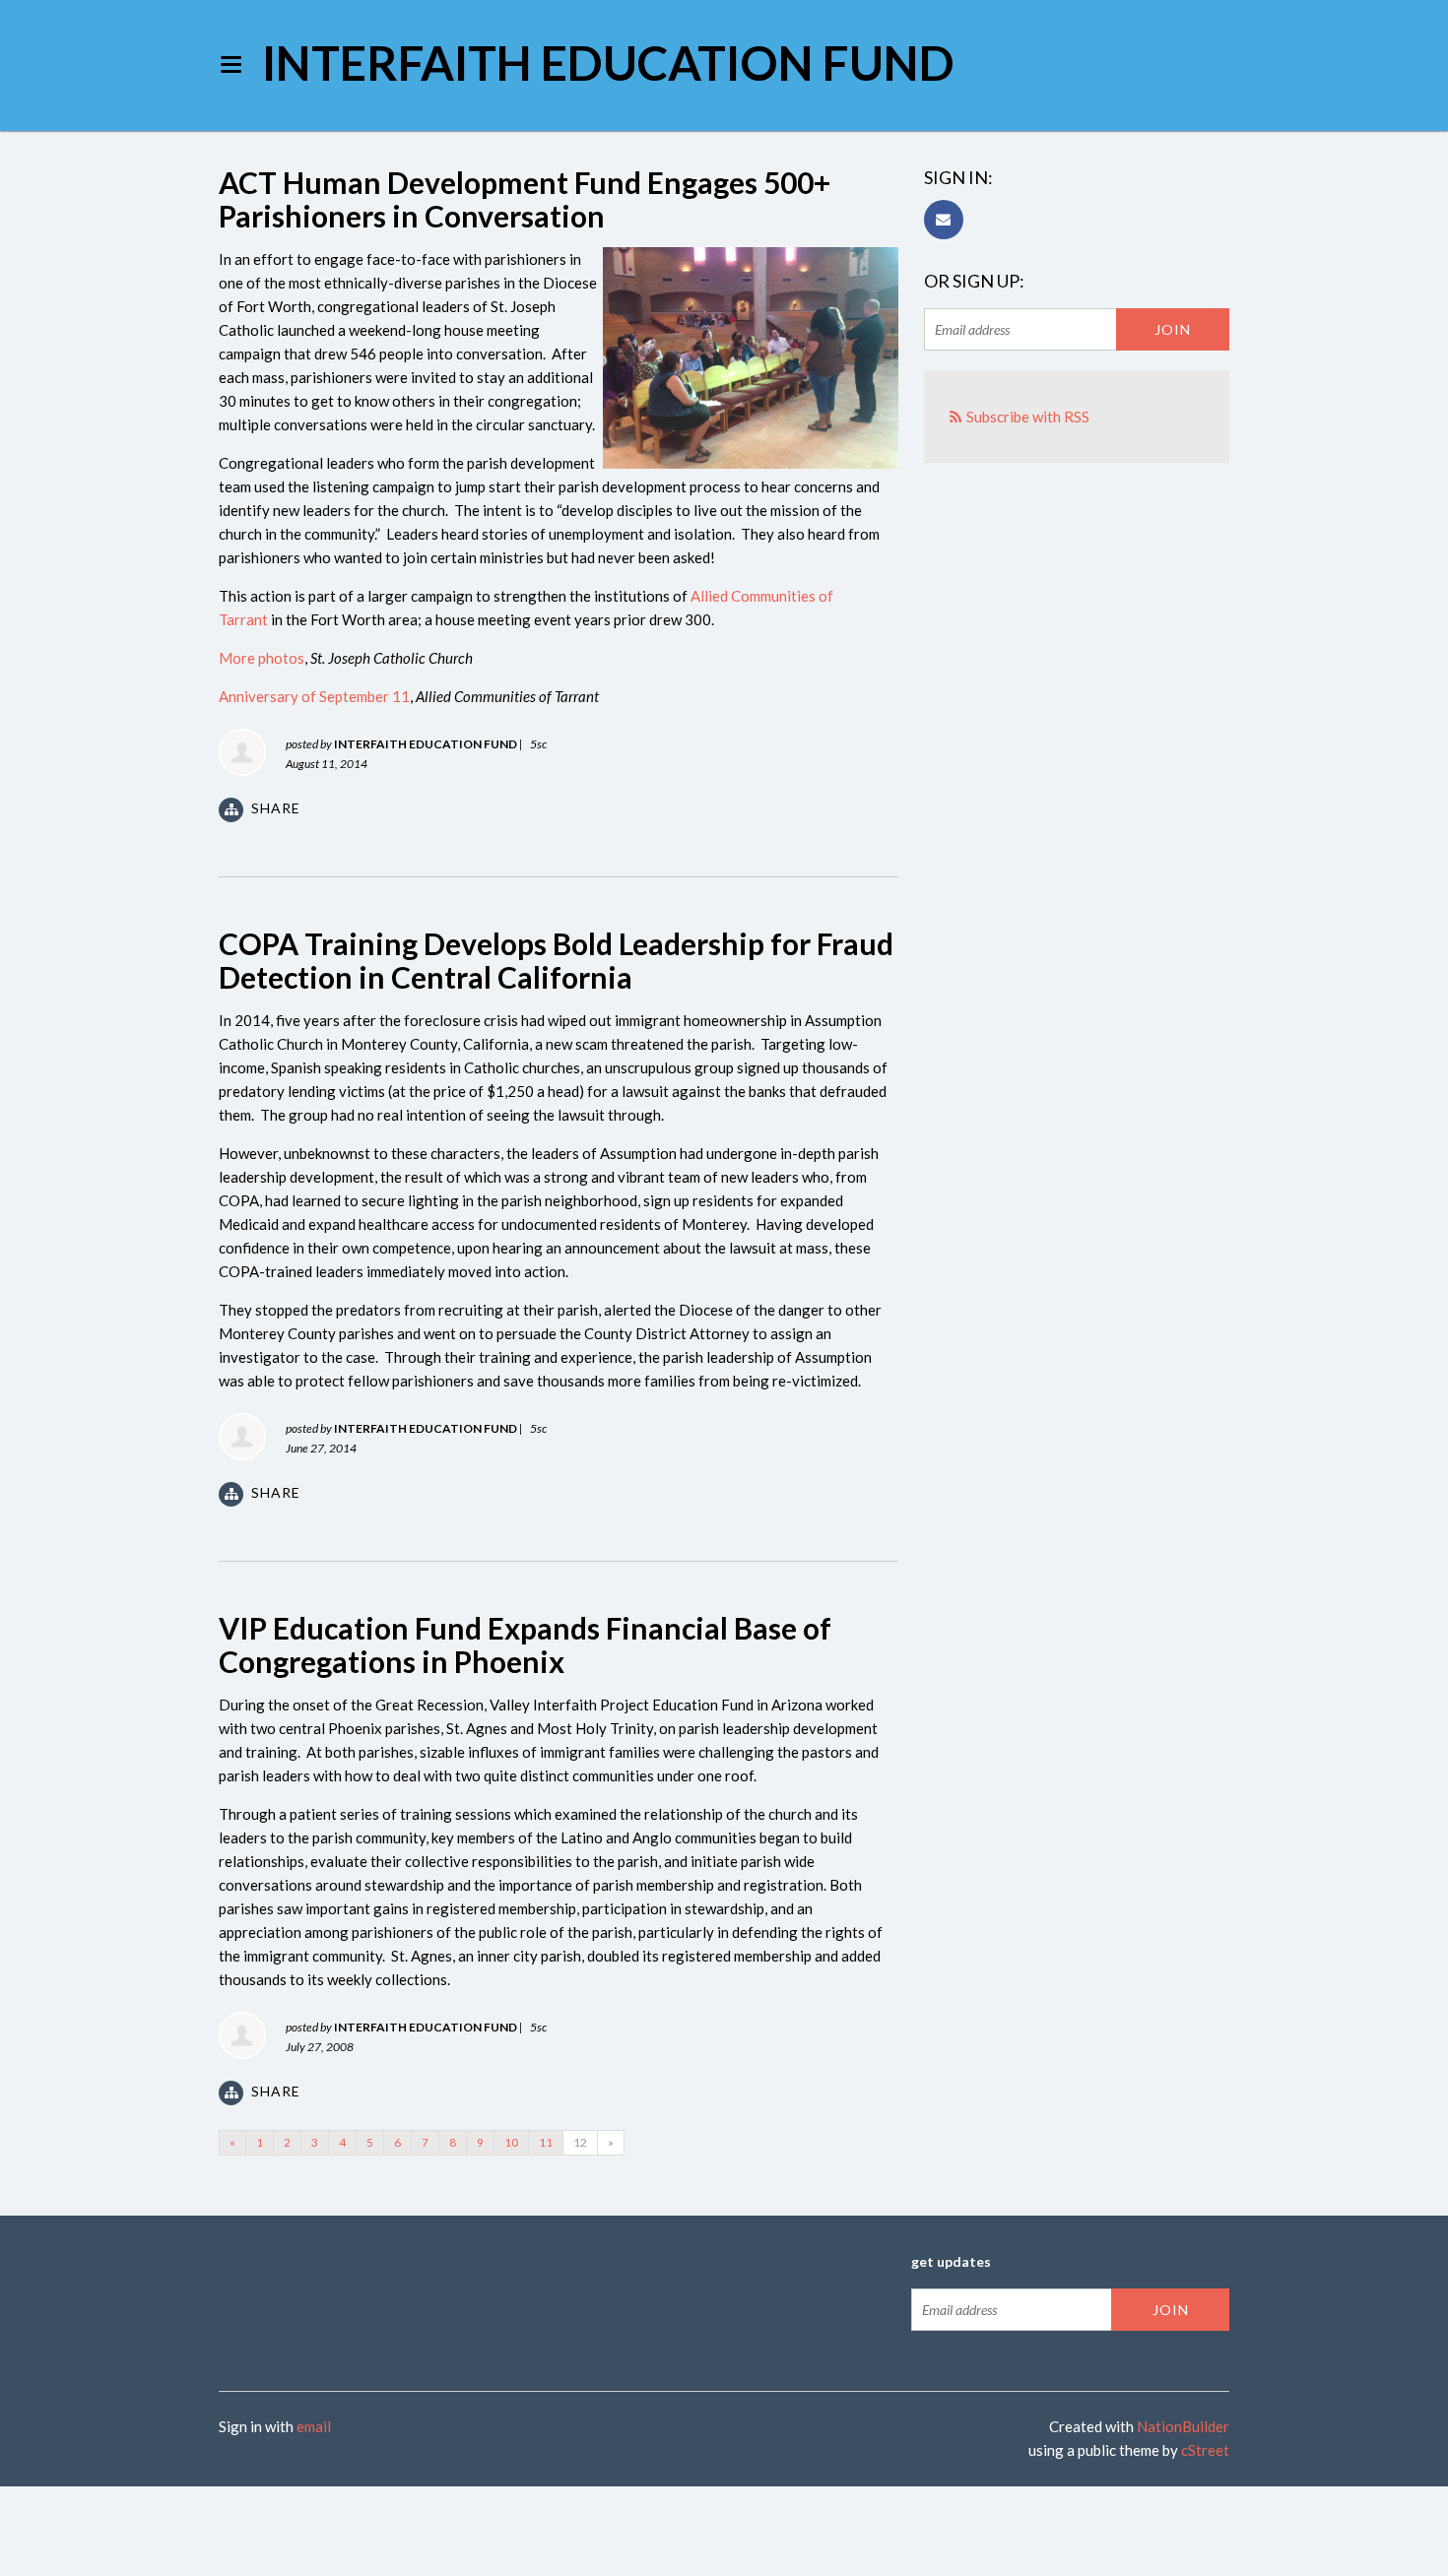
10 (511, 2142)
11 (546, 2142)
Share (276, 808)
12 (580, 2142)
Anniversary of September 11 (314, 696)
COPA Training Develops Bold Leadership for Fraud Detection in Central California (556, 960)
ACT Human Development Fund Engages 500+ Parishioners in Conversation (525, 199)
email (314, 2426)
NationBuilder (1183, 2426)
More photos (262, 658)
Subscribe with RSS (1028, 417)
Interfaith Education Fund (608, 63)
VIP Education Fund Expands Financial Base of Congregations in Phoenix (525, 1644)
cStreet (1205, 2450)
